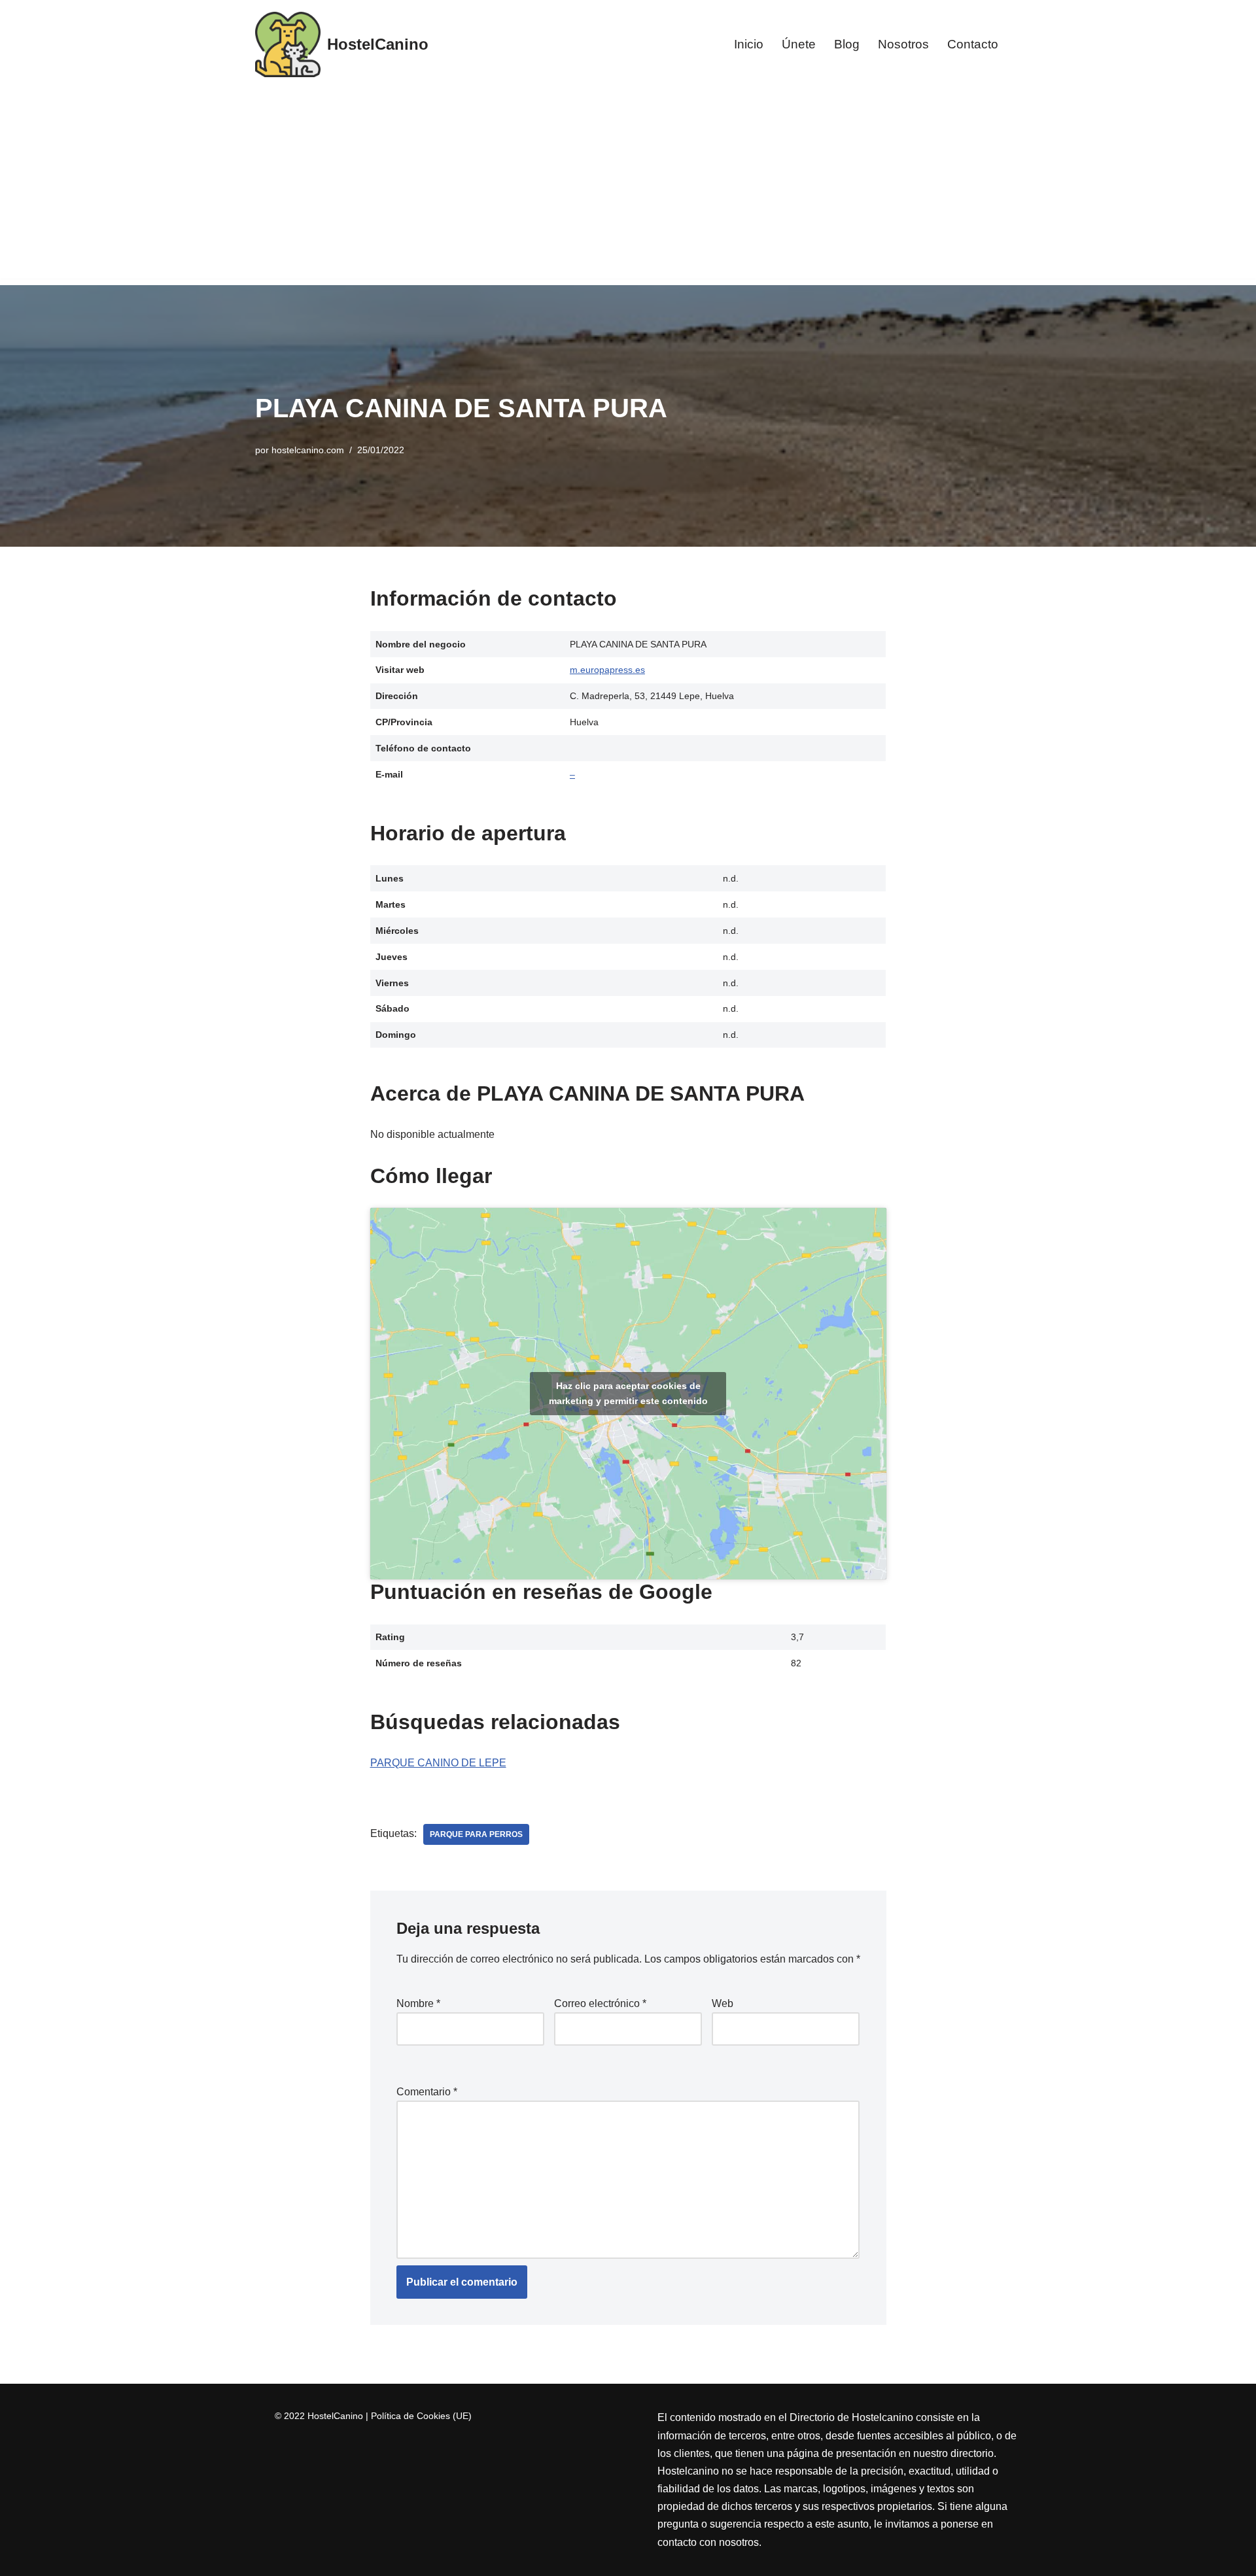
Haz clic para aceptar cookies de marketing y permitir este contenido (628, 1393)
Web (723, 2003)
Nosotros (903, 44)
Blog (847, 44)
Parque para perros (476, 1834)
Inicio (749, 44)
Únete (799, 44)
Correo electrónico (600, 2003)
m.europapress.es (607, 670)
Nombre (418, 2003)
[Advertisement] (628, 187)
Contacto (973, 44)
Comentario (427, 2092)
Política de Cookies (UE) (421, 2416)
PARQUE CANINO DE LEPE (438, 1763)
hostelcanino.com (308, 450)
